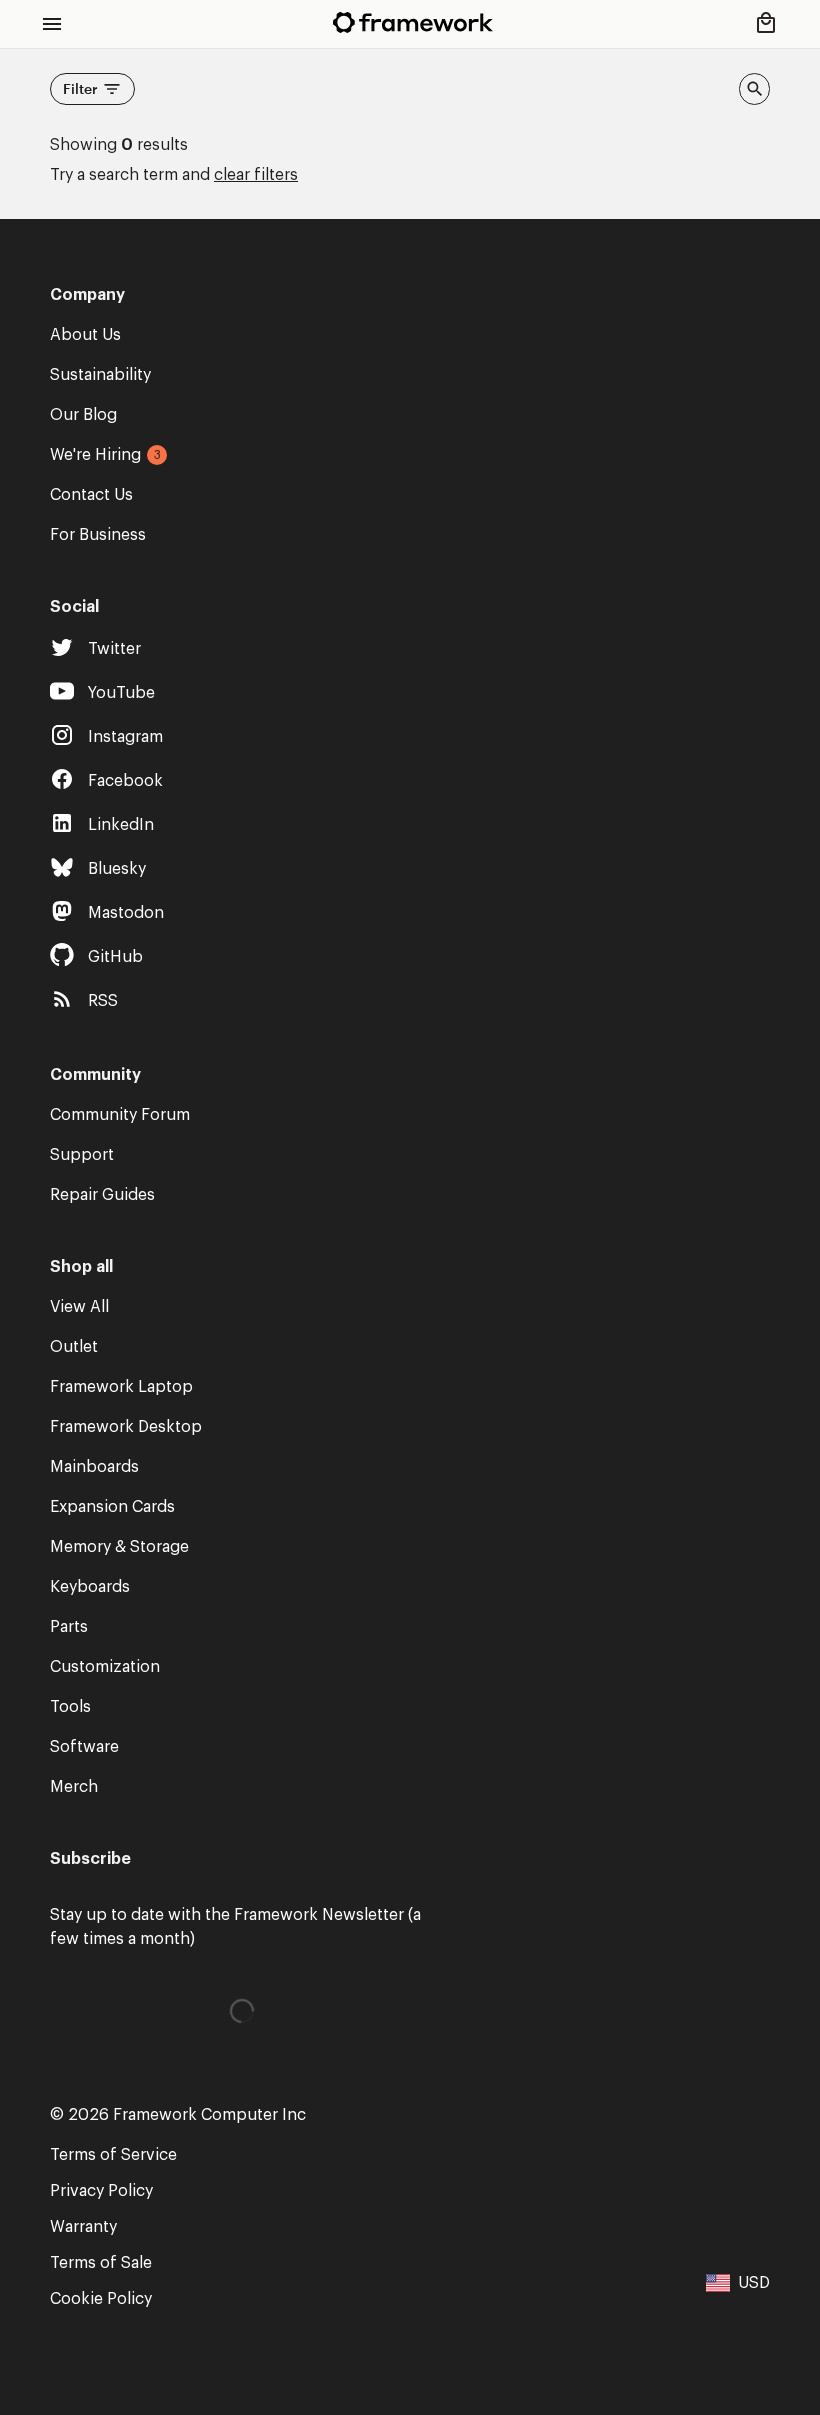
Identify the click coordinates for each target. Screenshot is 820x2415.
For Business (98, 535)
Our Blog (83, 415)
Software (84, 1747)
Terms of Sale (101, 2263)
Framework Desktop (126, 1427)
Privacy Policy (101, 2191)
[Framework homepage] (413, 22)
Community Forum (120, 1115)
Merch (74, 1787)
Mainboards (94, 1467)
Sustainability (100, 375)
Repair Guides (102, 1195)
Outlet (74, 1347)
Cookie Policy (101, 2299)
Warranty (83, 2227)
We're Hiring (95, 455)
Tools (70, 1707)
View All (79, 1307)
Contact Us (91, 495)
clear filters (256, 175)
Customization (105, 1667)
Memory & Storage (119, 1547)
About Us (85, 335)
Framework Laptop (121, 1387)
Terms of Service (113, 2155)
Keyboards (90, 1587)
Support (82, 1155)
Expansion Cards (112, 1507)
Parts (69, 1627)
